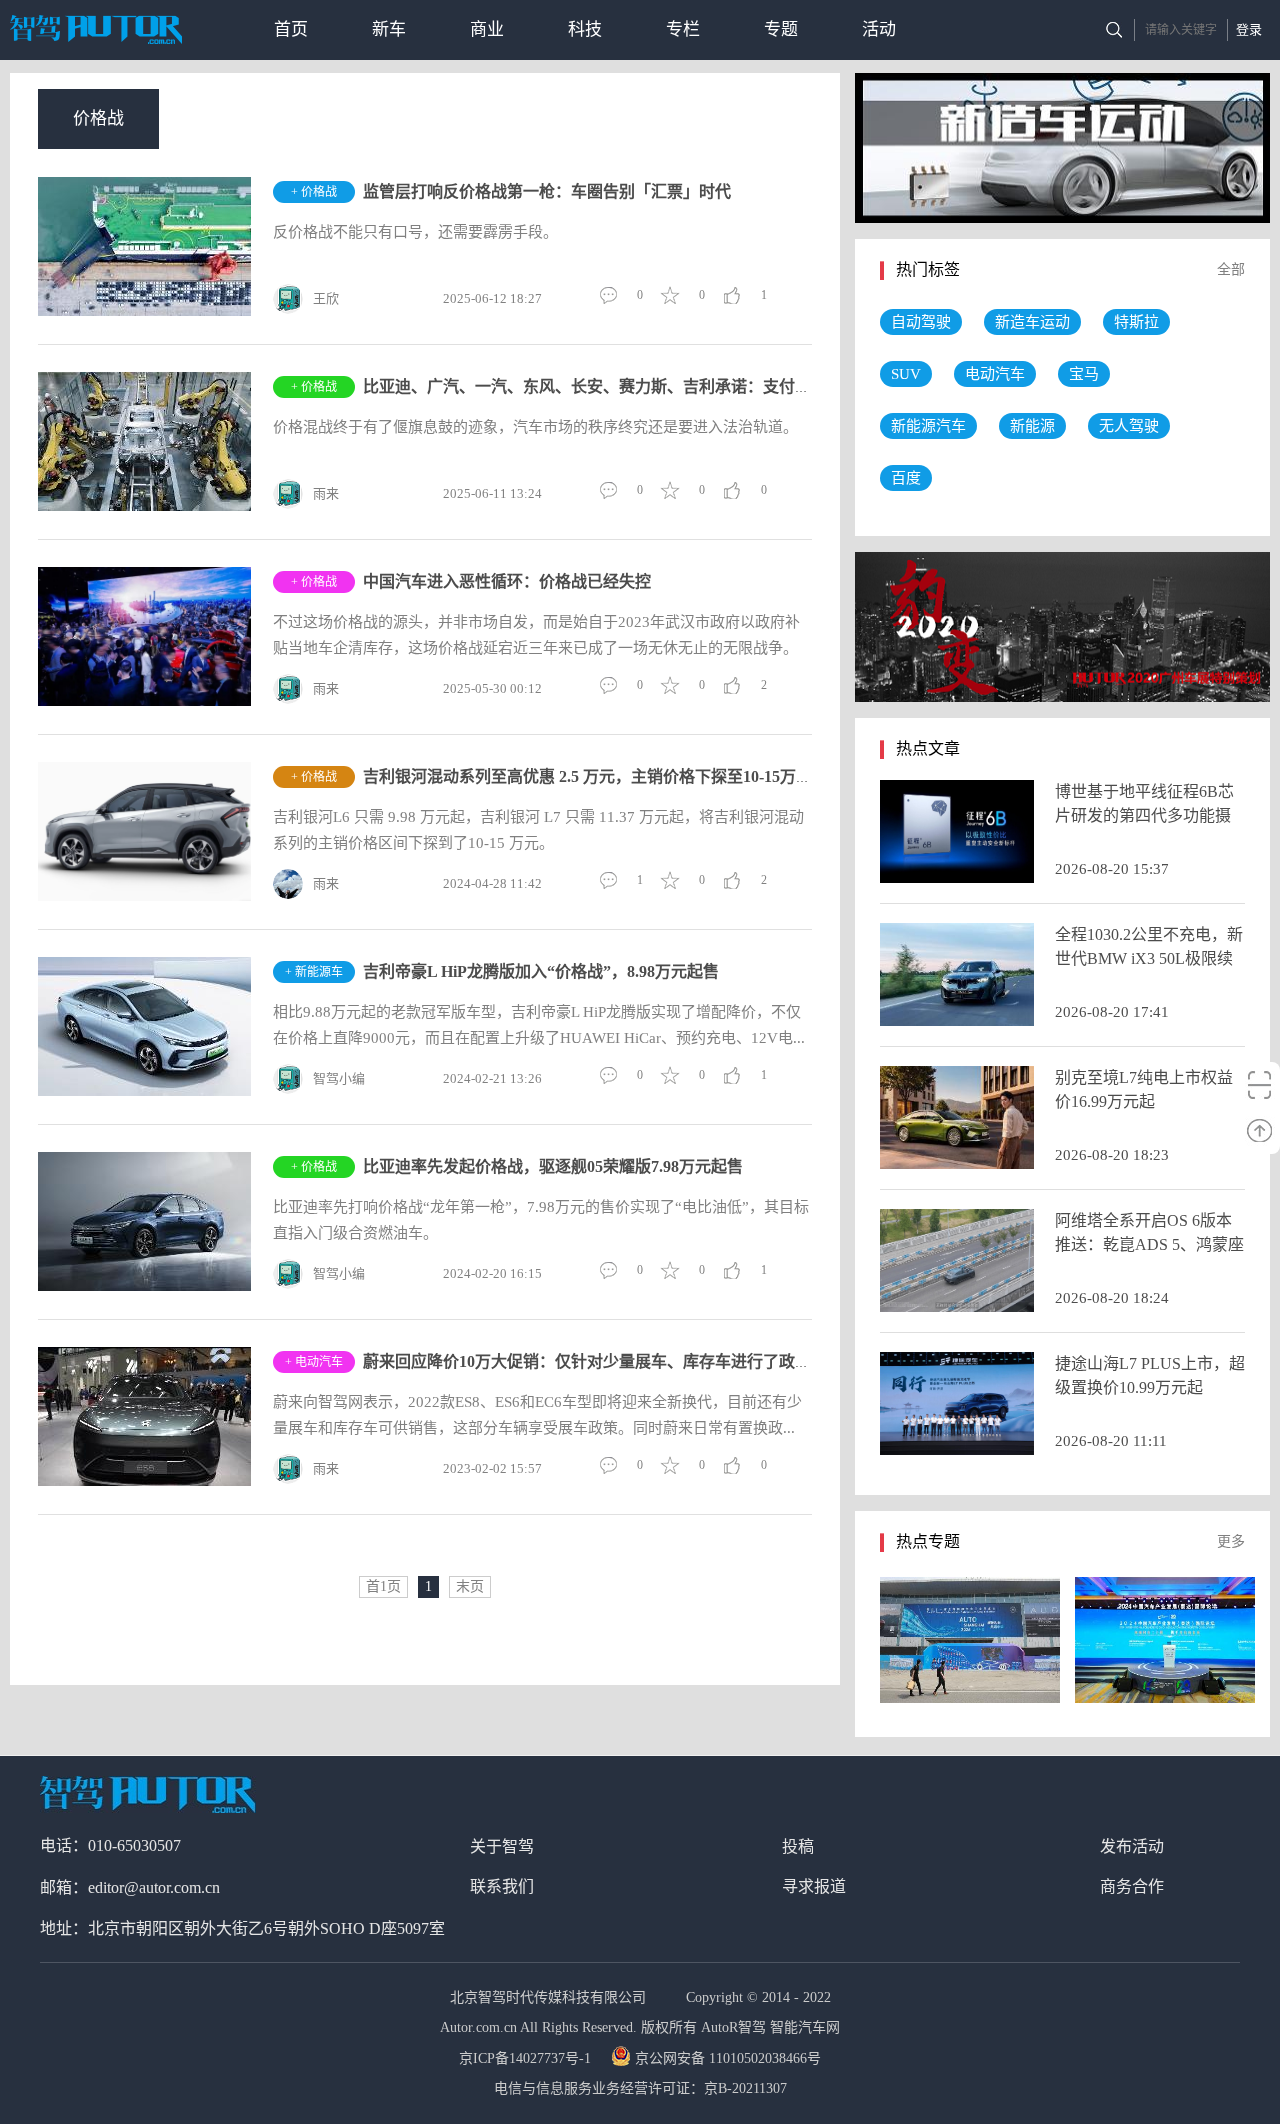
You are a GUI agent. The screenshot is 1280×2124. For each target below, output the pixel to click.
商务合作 (1132, 1886)
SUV (906, 374)
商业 (487, 29)
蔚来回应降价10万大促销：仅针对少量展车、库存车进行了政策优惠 (603, 1361)
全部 (1231, 269)
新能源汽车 (928, 426)
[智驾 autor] (96, 29)
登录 (1249, 29)
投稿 (798, 1846)
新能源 (1032, 426)
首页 (291, 29)
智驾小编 (339, 1078)
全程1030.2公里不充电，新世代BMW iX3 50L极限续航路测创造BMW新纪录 (1149, 958)
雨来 (326, 493)
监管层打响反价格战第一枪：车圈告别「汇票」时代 (547, 191)
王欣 (326, 298)
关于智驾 (502, 1846)
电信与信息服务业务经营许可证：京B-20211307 (640, 2088)
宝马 (1084, 374)
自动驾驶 (921, 322)
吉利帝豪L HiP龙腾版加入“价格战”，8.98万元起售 (541, 971)
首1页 (383, 1586)
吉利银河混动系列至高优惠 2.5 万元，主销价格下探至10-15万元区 (595, 776)
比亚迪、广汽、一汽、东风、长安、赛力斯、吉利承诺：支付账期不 (603, 386)
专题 (781, 29)
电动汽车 (995, 374)
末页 (470, 1586)
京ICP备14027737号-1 (527, 2058)
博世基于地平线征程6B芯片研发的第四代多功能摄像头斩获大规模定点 (1144, 815)
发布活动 (1132, 1846)
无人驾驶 (1129, 426)
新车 (389, 29)
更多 (1231, 1541)
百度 (906, 478)
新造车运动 (1032, 322)
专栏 (683, 29)
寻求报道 (814, 1886)
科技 (585, 29)
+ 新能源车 (314, 972)
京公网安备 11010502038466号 (728, 2058)
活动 (879, 29)
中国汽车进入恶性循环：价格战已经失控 (507, 581)
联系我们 (502, 1886)
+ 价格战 (314, 192)
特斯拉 (1136, 322)
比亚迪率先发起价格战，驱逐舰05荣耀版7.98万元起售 (553, 1166)
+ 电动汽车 (314, 1362)
